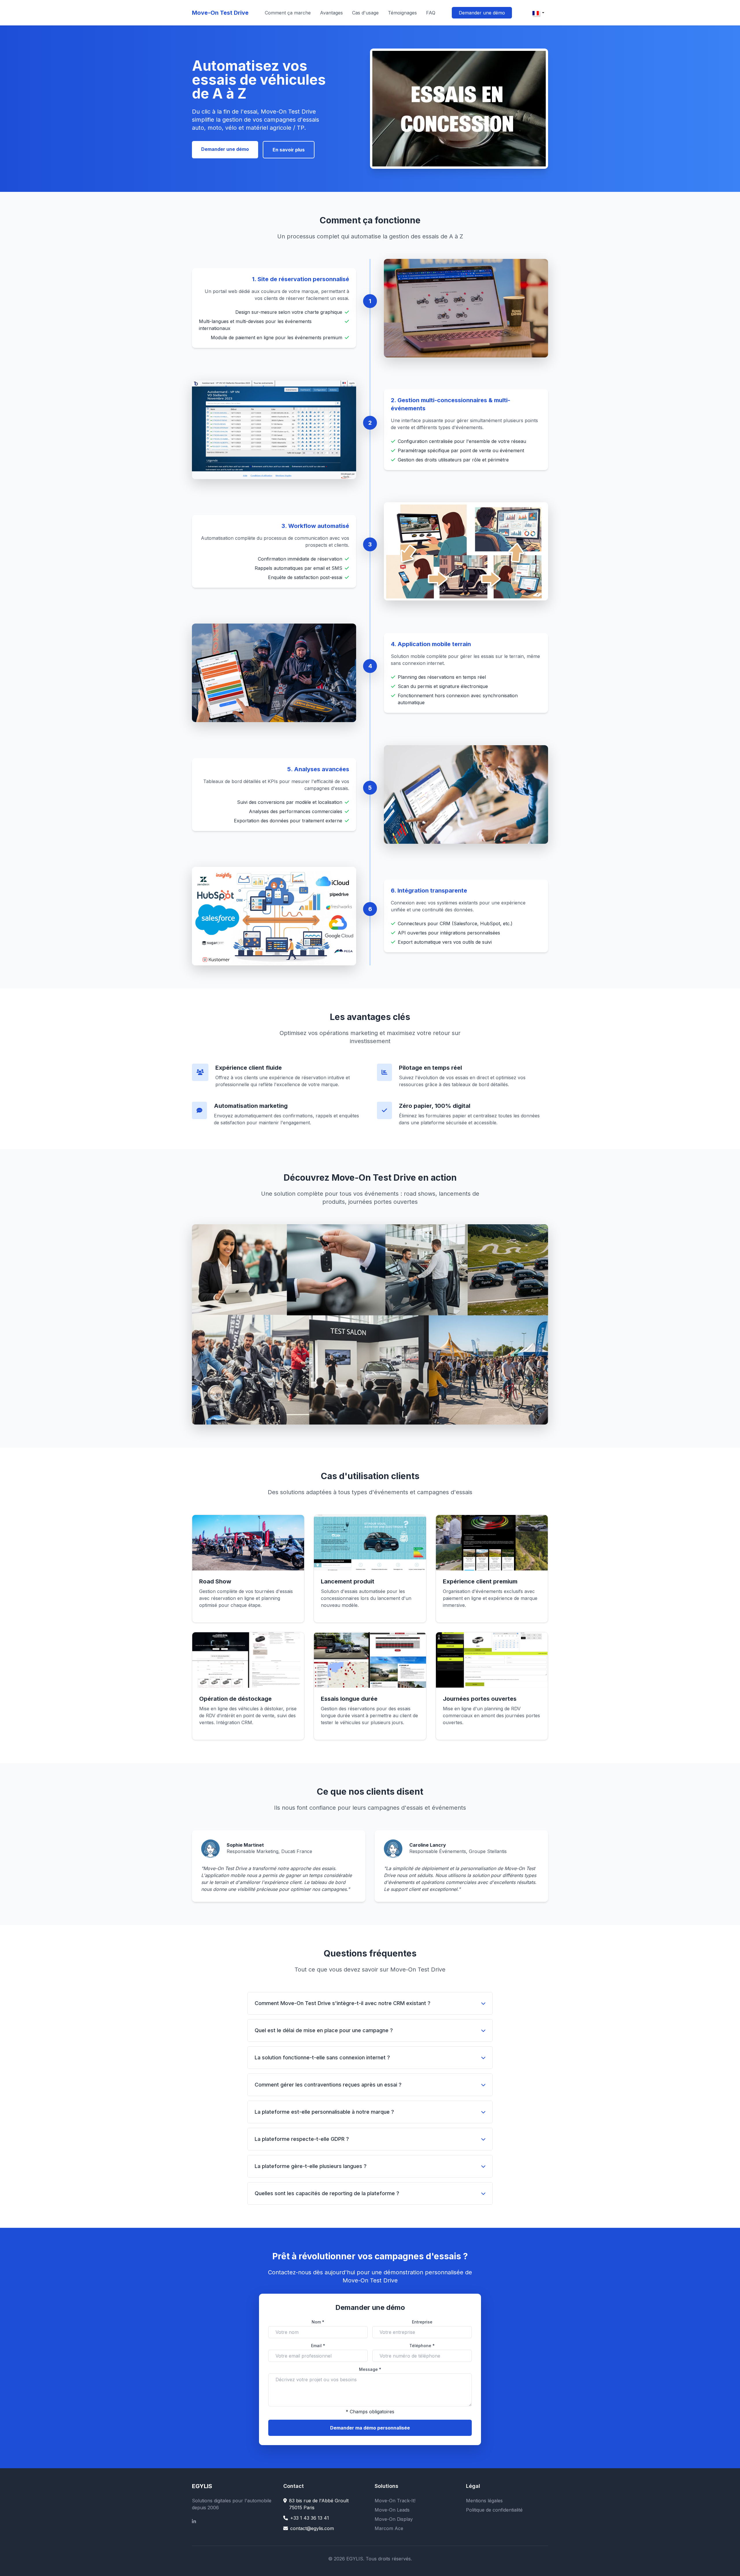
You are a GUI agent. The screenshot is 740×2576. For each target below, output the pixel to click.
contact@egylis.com (312, 2528)
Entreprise (422, 2322)
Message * (370, 2369)
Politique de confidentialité (494, 2510)
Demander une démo (482, 13)
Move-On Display (394, 2519)
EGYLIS (202, 2486)
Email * (318, 2346)
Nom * (318, 2322)
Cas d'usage (365, 13)
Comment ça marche (288, 13)
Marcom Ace (389, 2528)
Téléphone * (422, 2346)
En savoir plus (289, 150)
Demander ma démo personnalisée (370, 2428)
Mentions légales (484, 2501)
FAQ (431, 13)
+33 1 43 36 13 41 (310, 2518)
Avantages (331, 13)
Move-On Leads (392, 2510)
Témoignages (402, 13)
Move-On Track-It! (395, 2501)
